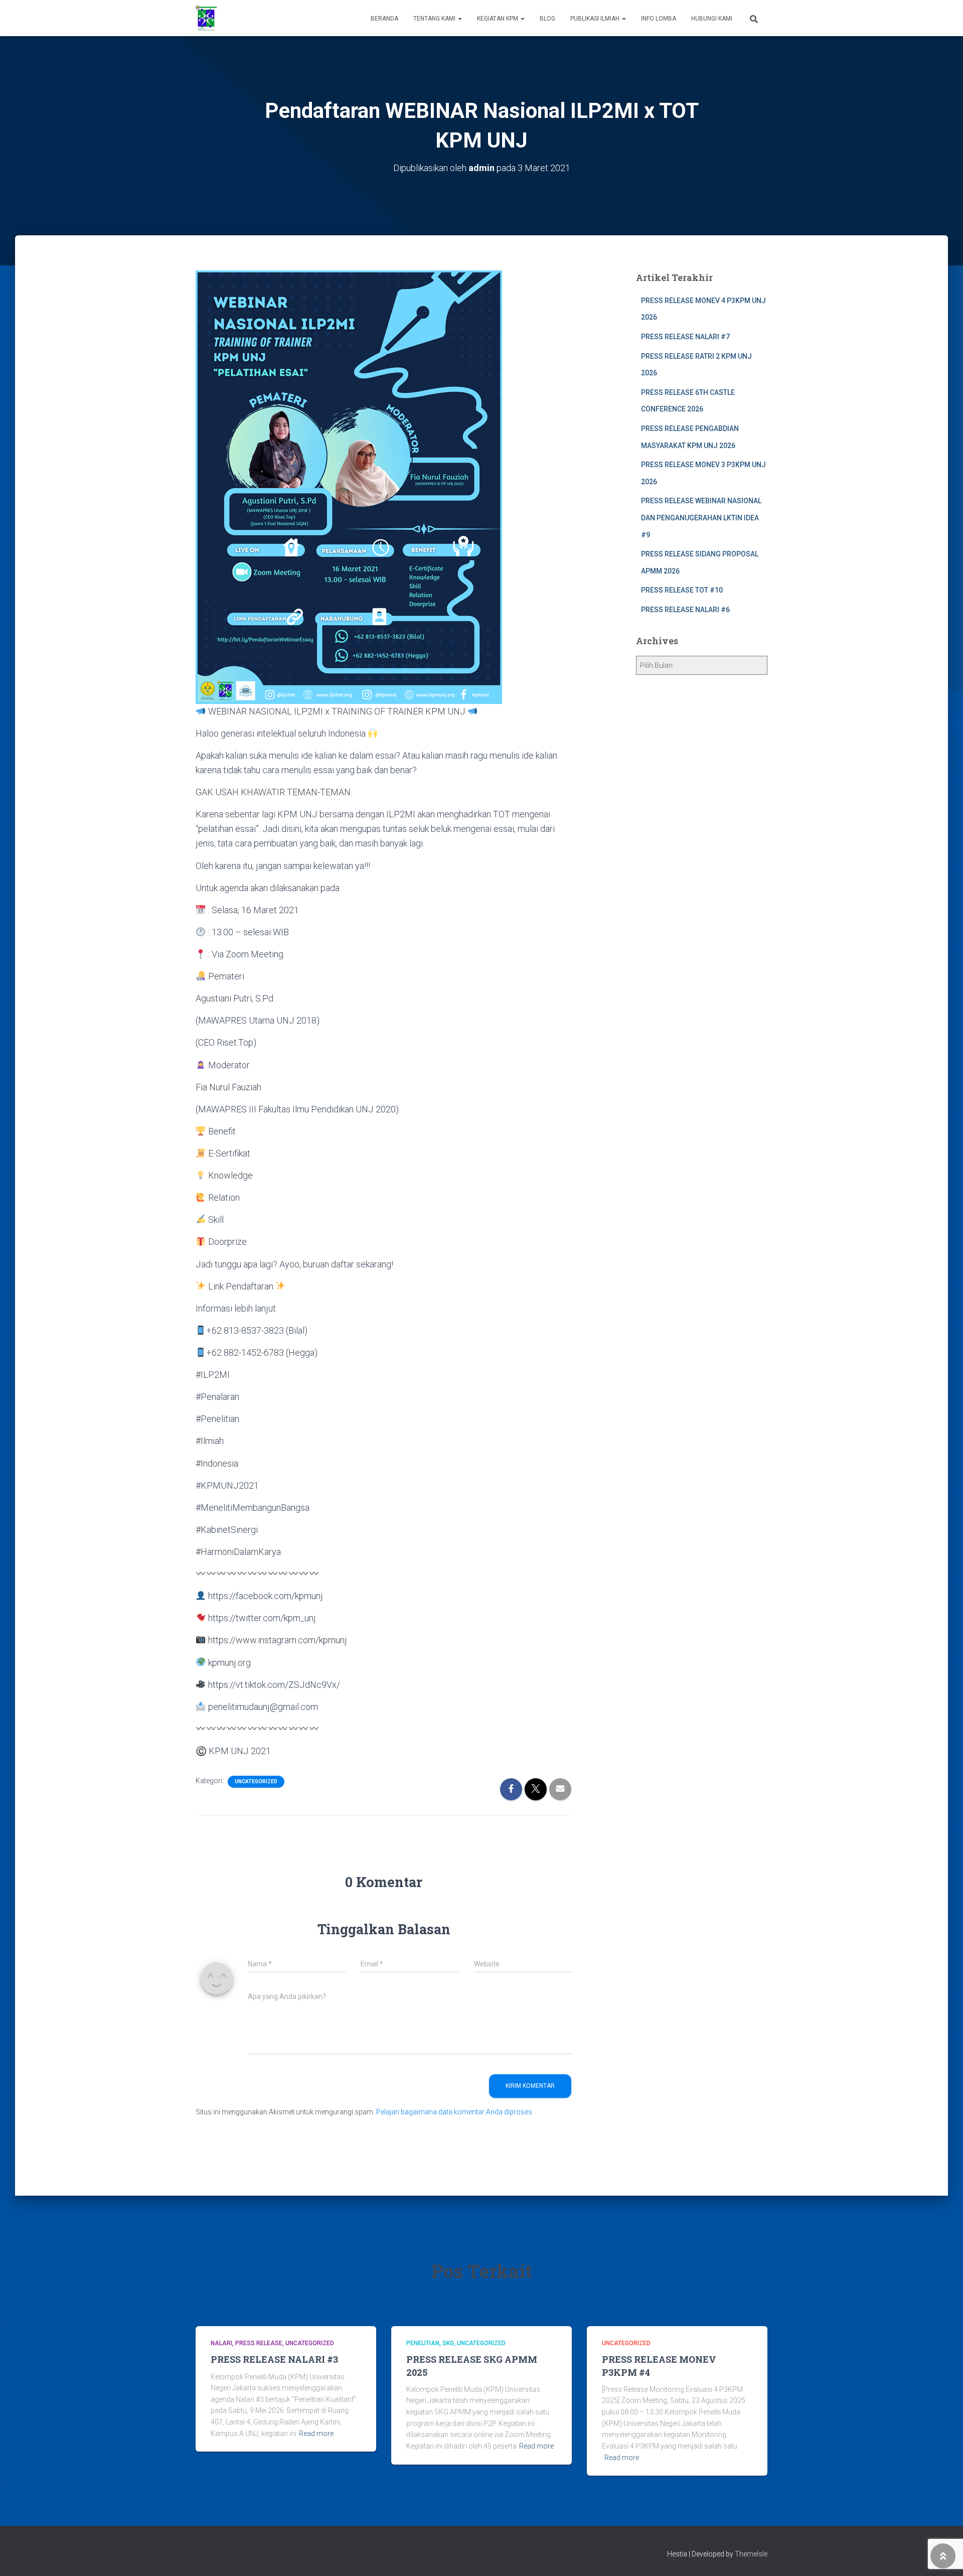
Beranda (384, 19)
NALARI (221, 2343)
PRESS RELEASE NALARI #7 (685, 337)
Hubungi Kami (712, 19)
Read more (316, 2434)
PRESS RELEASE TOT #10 (682, 590)
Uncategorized (256, 1781)
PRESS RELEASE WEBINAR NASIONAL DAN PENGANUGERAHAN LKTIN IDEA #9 (701, 518)
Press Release (259, 2343)
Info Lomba (659, 19)
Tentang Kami (435, 19)
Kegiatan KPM (498, 19)
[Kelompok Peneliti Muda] (206, 18)
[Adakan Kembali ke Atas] (943, 2556)
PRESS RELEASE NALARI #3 (274, 2359)
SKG (448, 2343)
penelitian (423, 2343)
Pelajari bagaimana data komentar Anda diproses (454, 2112)
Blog (547, 19)
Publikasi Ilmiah (596, 19)
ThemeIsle (751, 2554)
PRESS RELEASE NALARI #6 (685, 610)
